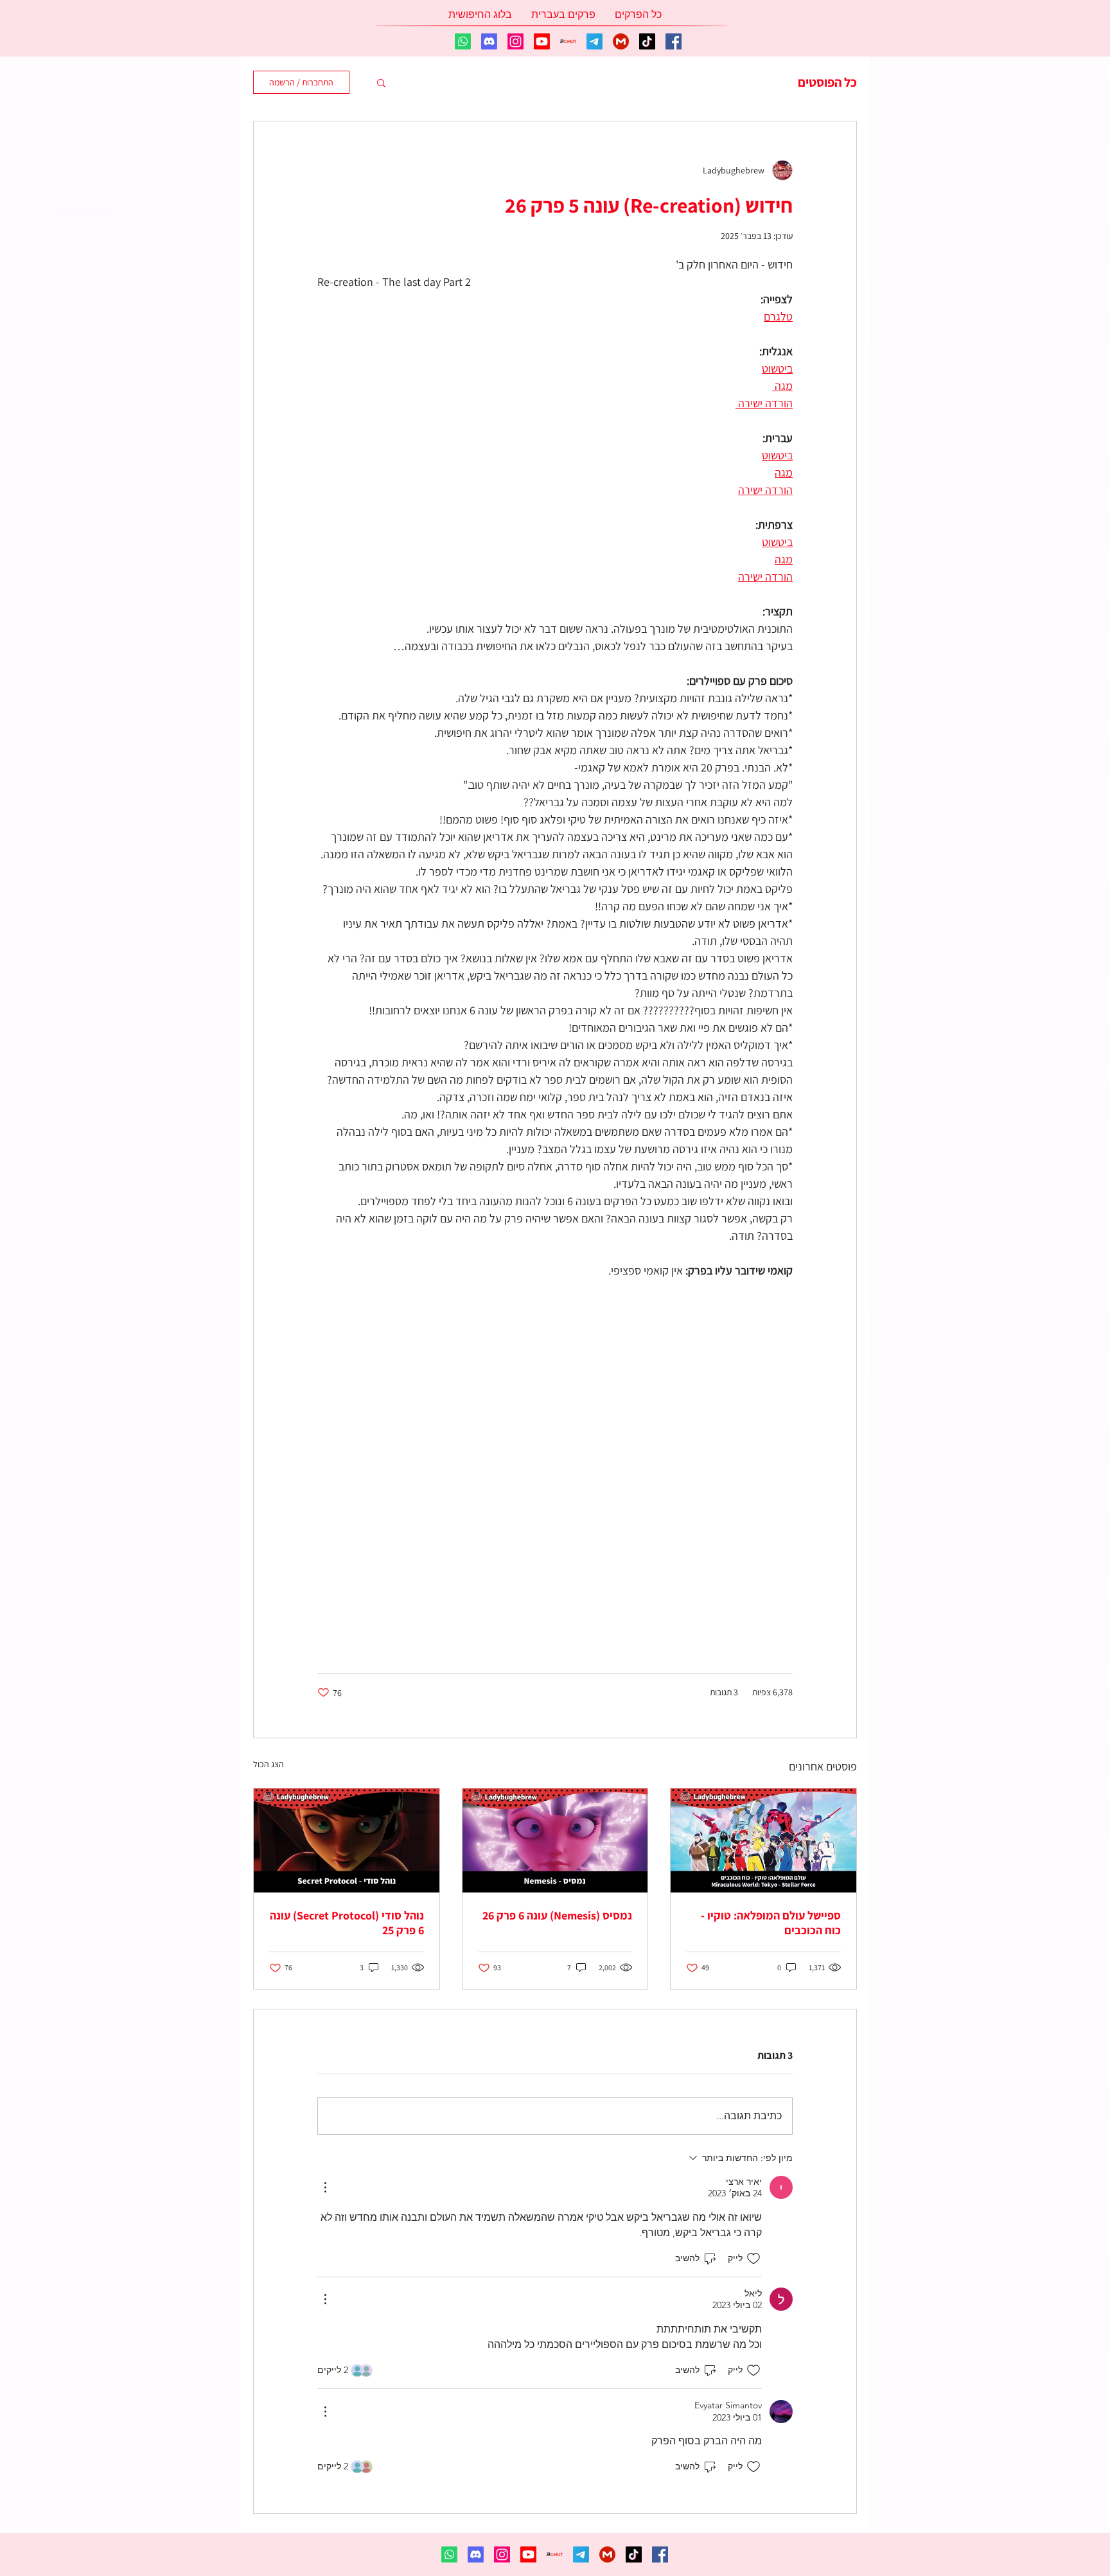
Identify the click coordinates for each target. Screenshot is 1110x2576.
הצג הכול (269, 1764)
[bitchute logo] (568, 41)
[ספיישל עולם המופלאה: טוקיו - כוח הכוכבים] (763, 1840)
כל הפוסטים (827, 83)
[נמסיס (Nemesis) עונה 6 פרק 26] (555, 1840)
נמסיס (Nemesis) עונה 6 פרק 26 (557, 1915)
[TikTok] (647, 41)
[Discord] (489, 41)
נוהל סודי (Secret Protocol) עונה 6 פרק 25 (347, 1923)
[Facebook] (674, 41)
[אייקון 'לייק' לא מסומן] (753, 2259)
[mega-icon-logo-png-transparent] (621, 41)
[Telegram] (595, 41)
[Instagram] (515, 41)
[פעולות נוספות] (325, 2187)
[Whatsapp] (463, 41)
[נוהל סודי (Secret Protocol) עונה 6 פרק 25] (347, 1840)
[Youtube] (542, 41)
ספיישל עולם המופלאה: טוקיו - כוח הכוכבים (771, 1923)
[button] (381, 82)
